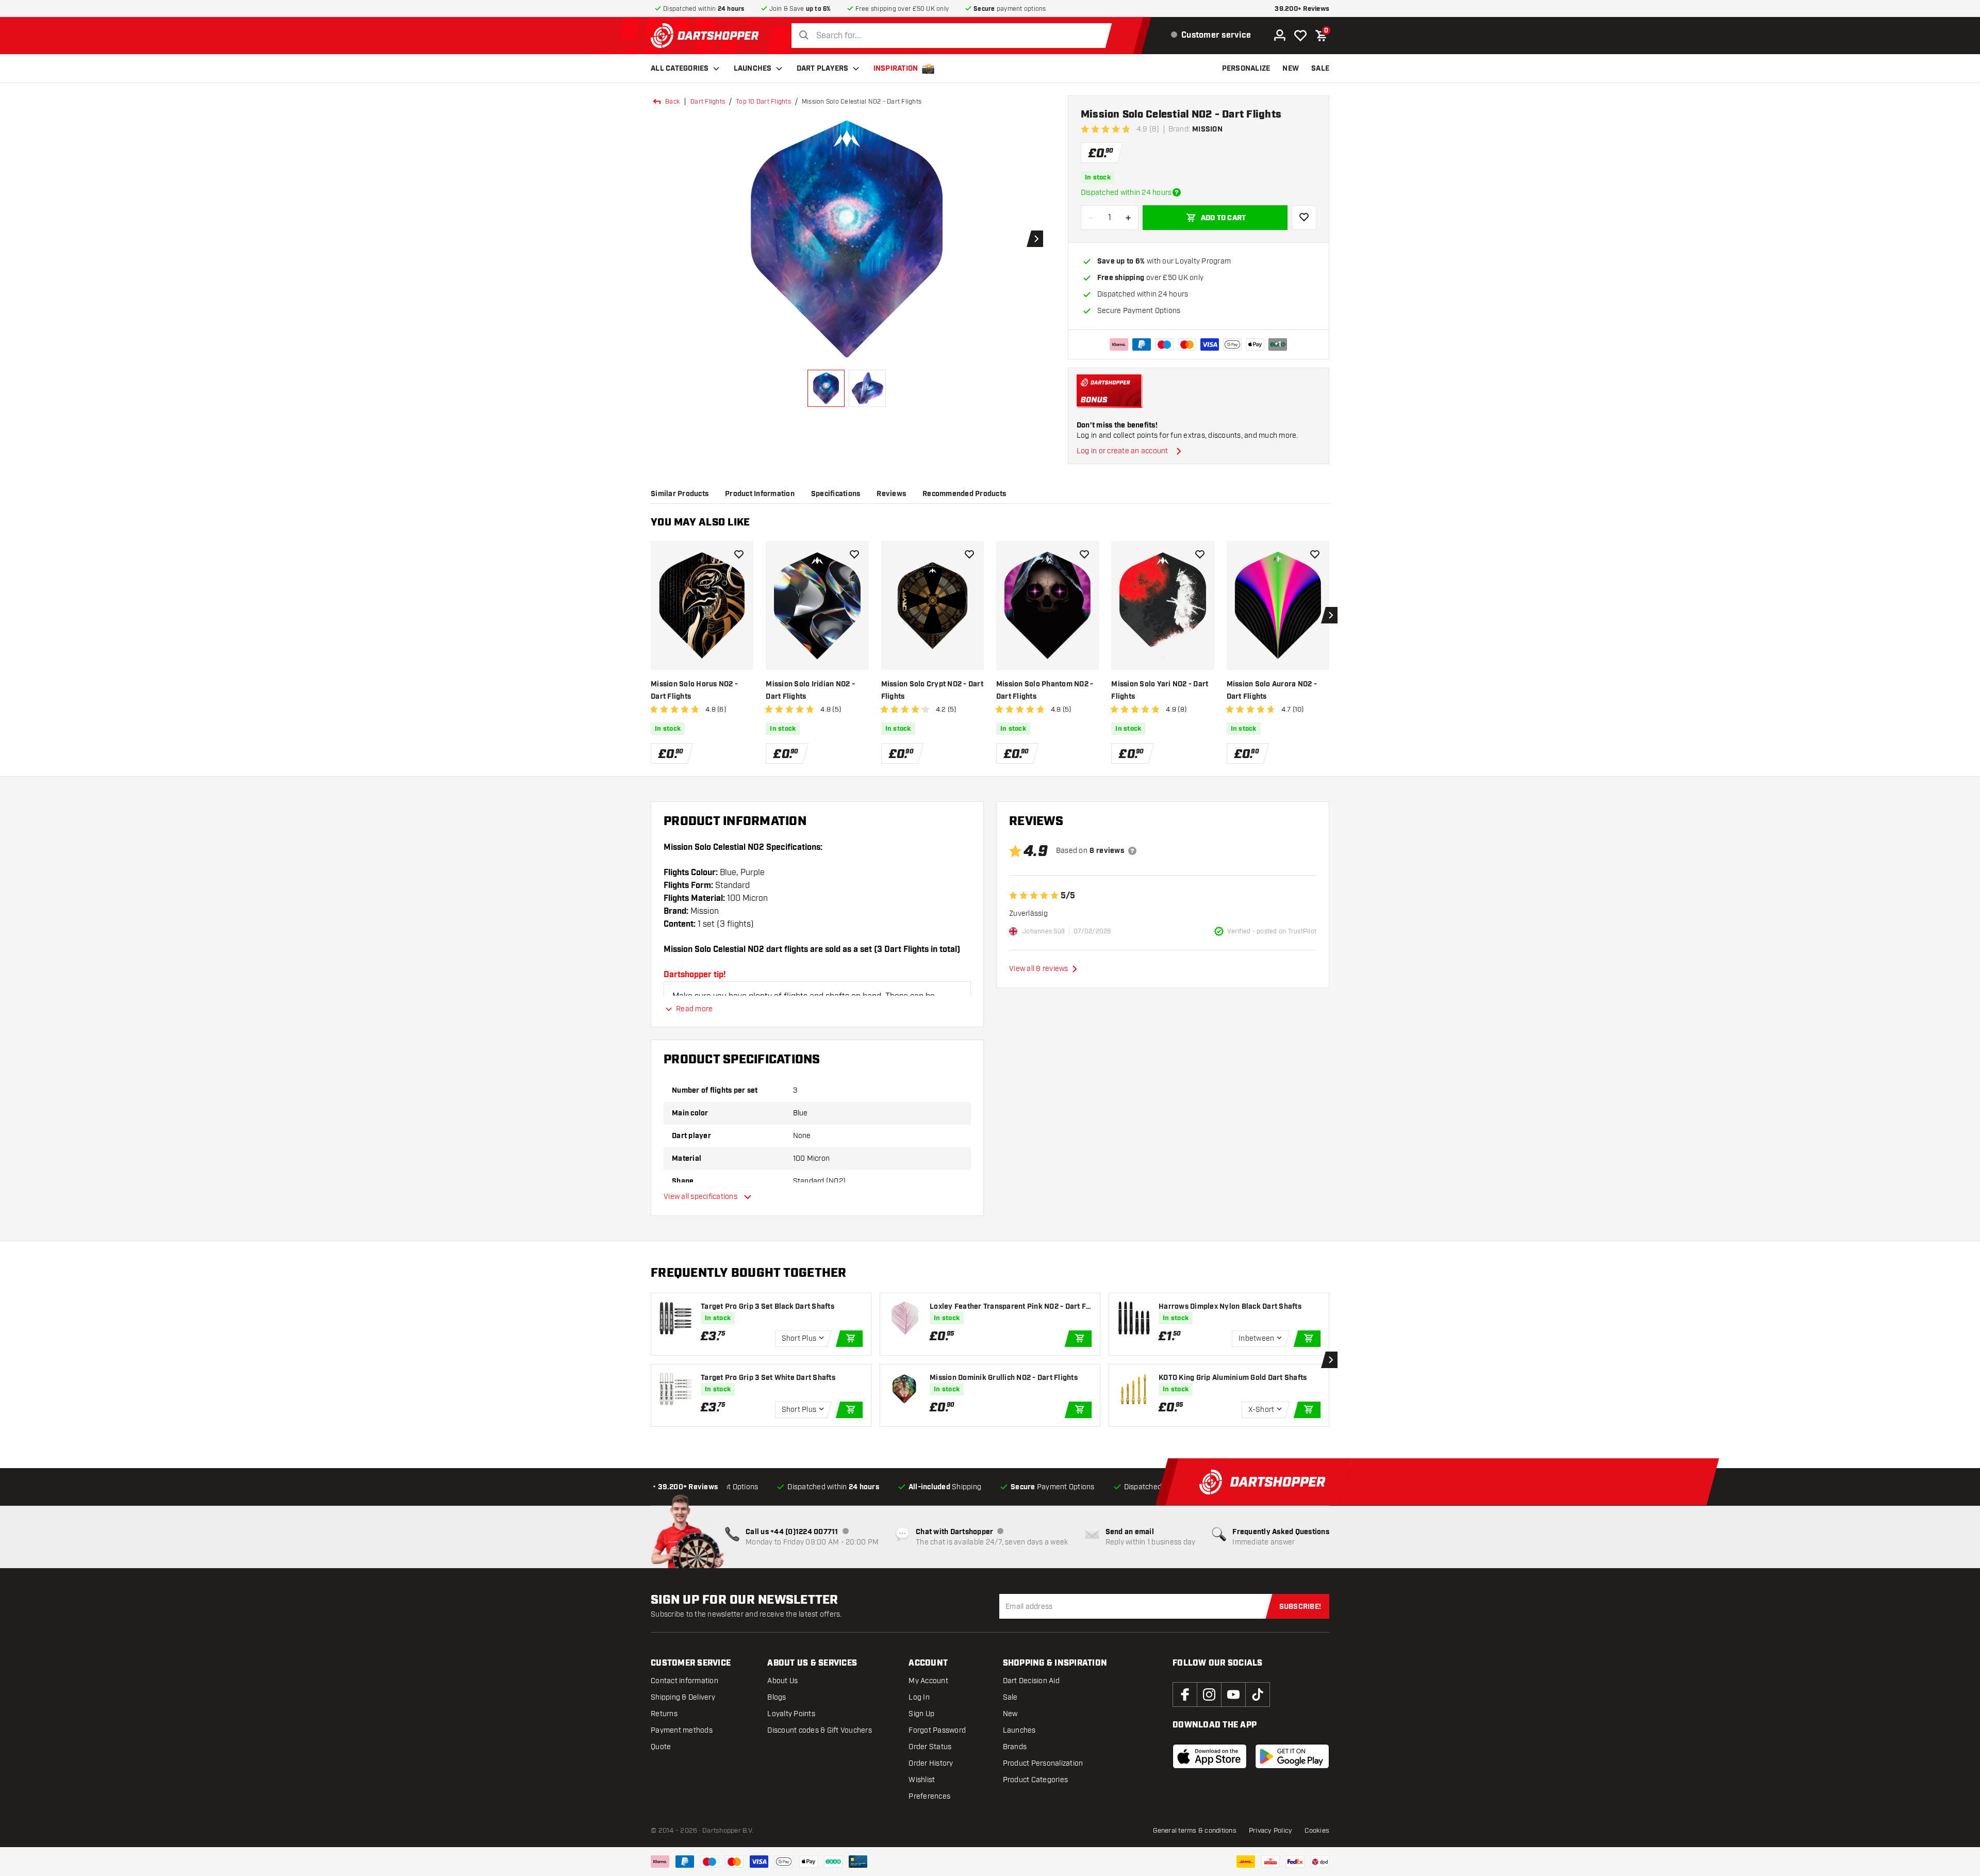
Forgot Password (937, 1730)
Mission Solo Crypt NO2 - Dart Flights (932, 690)
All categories (680, 69)
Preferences (929, 1796)
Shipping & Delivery (683, 1697)
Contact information (684, 1681)
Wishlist (922, 1780)
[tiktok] (1258, 1694)
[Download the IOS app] (1210, 1756)
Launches (753, 69)
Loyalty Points (791, 1714)
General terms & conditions (1195, 1831)
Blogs (777, 1697)
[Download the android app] (1292, 1756)
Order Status (930, 1747)
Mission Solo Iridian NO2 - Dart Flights (810, 690)
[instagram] (1209, 1694)
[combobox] (954, 36)
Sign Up (921, 1714)
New (1010, 1714)
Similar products (680, 494)
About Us (782, 1681)
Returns (664, 1714)
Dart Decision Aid (1031, 1681)
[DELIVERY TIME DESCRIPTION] (1177, 192)
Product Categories (1036, 1780)
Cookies (1317, 1831)
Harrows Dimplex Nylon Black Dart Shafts (1230, 1307)
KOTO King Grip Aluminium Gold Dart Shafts (1233, 1378)
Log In (919, 1697)
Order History (931, 1763)
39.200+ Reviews (1302, 9)
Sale (1010, 1697)
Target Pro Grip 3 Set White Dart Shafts (768, 1378)
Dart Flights (708, 102)
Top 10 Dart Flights (763, 102)
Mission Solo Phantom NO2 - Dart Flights (1045, 690)
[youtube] (1233, 1694)
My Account (928, 1681)
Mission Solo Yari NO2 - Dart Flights (1160, 690)
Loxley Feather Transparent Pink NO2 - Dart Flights (1010, 1307)
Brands (1015, 1747)
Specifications (836, 494)
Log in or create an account (1123, 451)
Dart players (823, 69)
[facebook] (1185, 1694)
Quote (661, 1747)
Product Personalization (1043, 1763)
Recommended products (964, 494)
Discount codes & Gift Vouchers (820, 1730)
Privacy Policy (1271, 1831)
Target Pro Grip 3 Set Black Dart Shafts (768, 1307)
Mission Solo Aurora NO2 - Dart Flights (1272, 690)
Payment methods (682, 1730)
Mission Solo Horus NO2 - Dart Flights (694, 690)
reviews (891, 494)
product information (760, 494)
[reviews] (1132, 851)
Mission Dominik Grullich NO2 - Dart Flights (1004, 1378)
